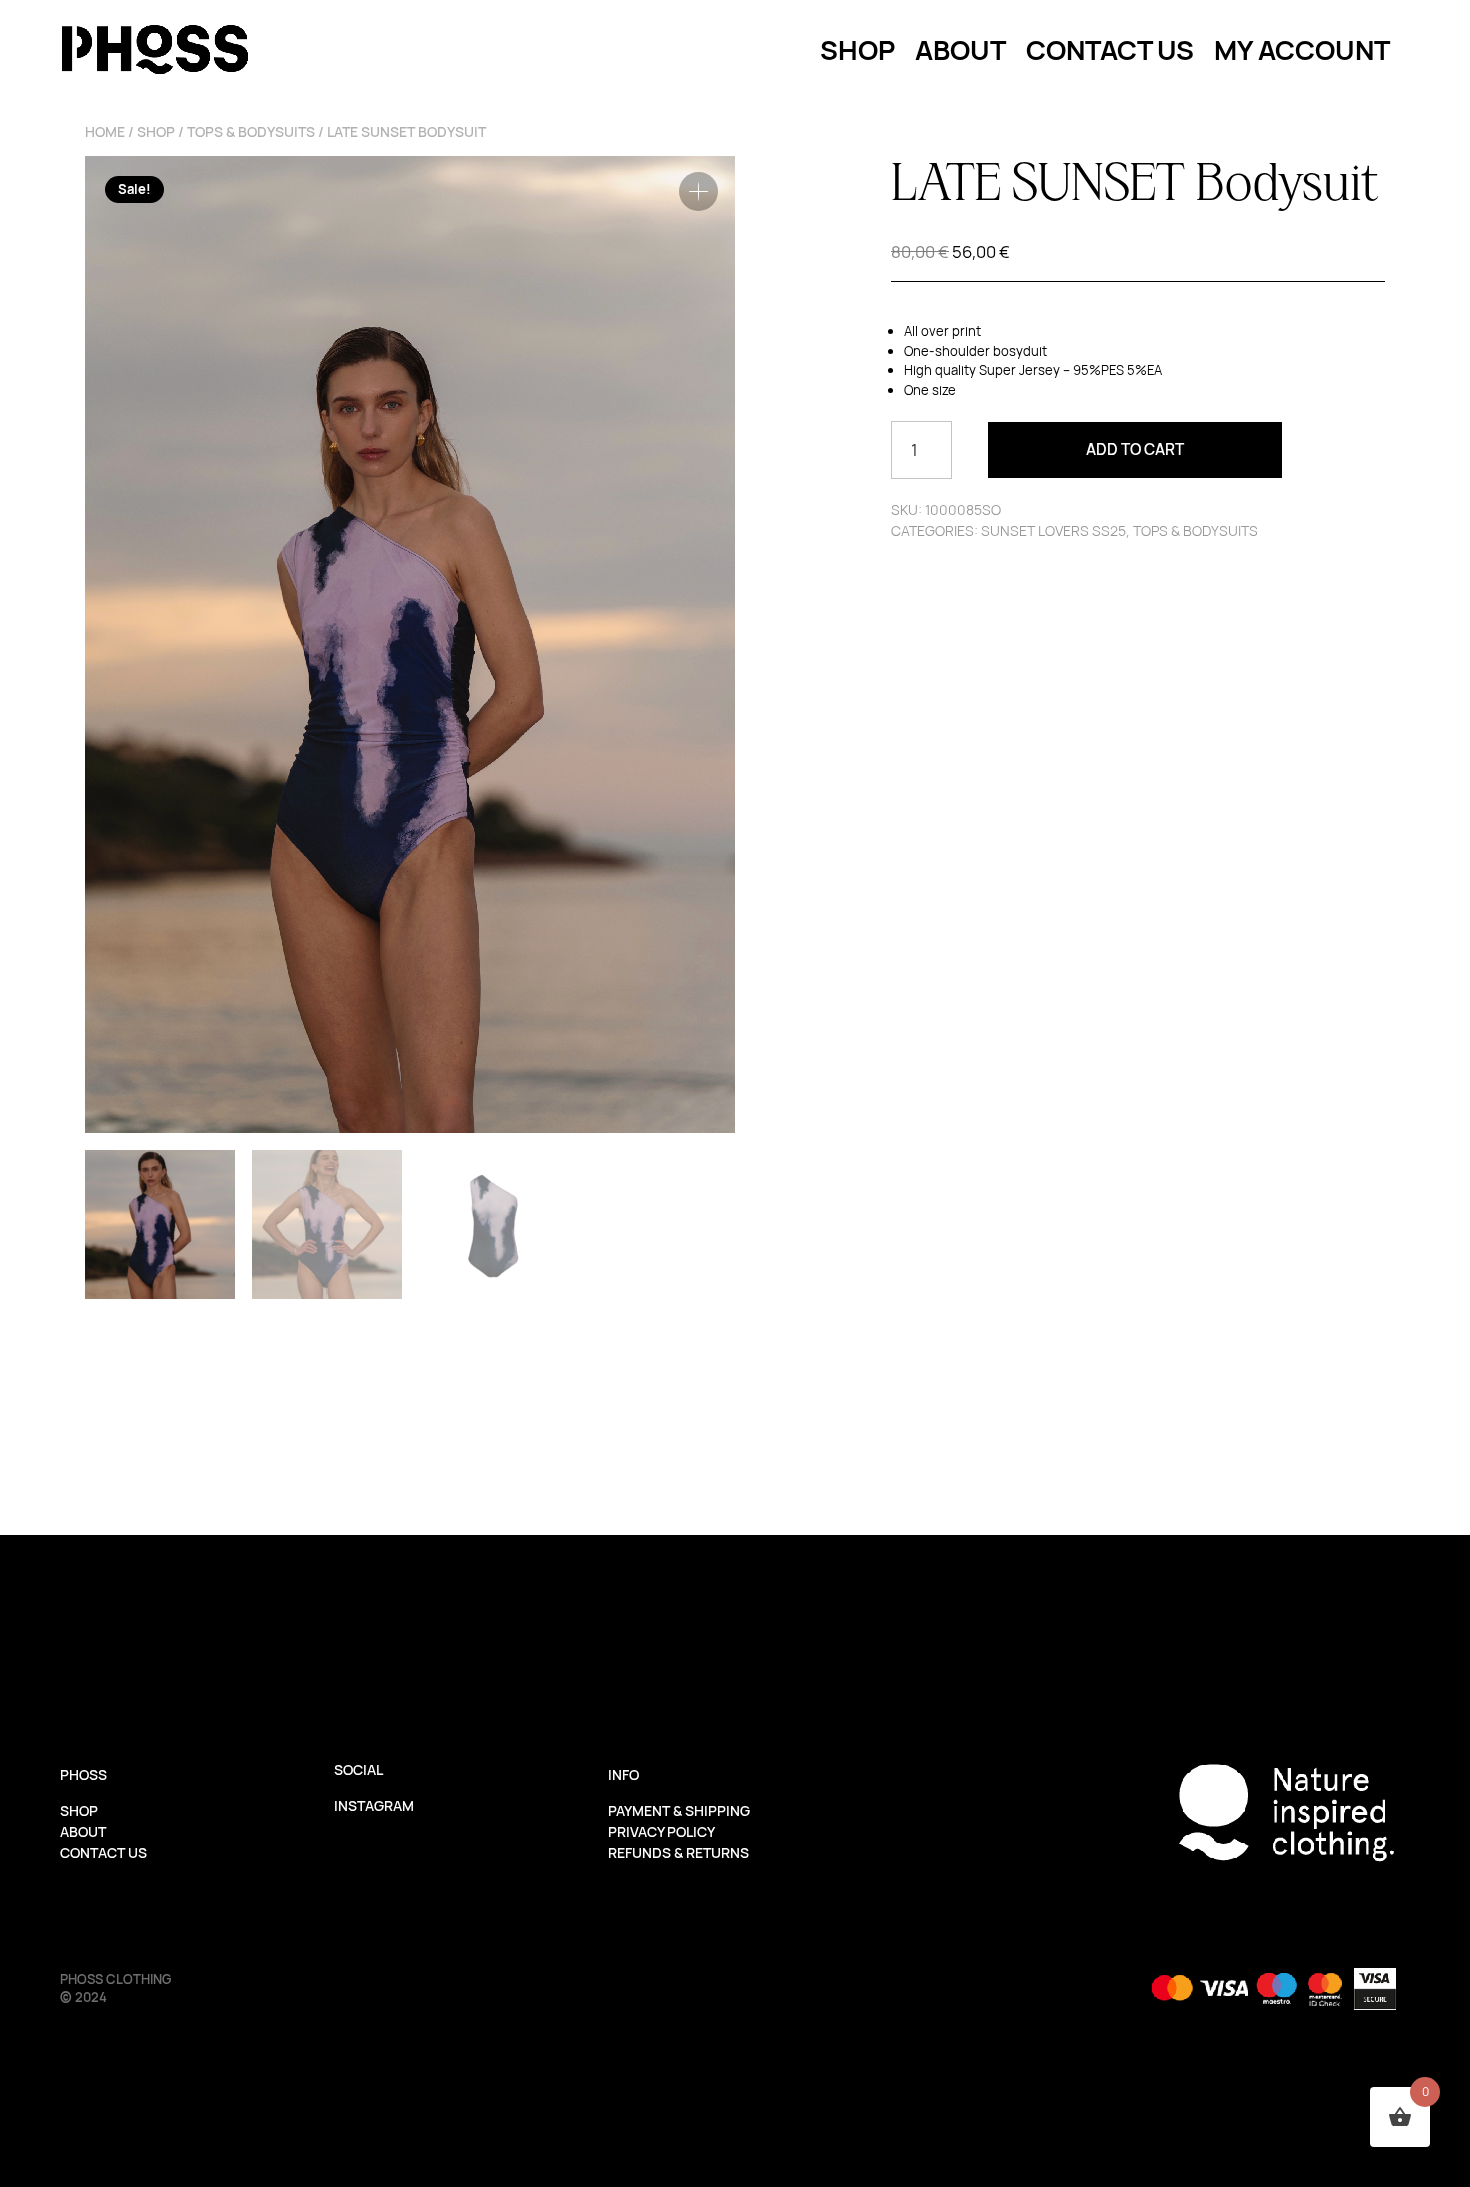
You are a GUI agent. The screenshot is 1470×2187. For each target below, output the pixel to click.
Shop (156, 131)
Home (105, 131)
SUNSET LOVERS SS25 (1053, 530)
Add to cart (1135, 449)
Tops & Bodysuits (251, 131)
